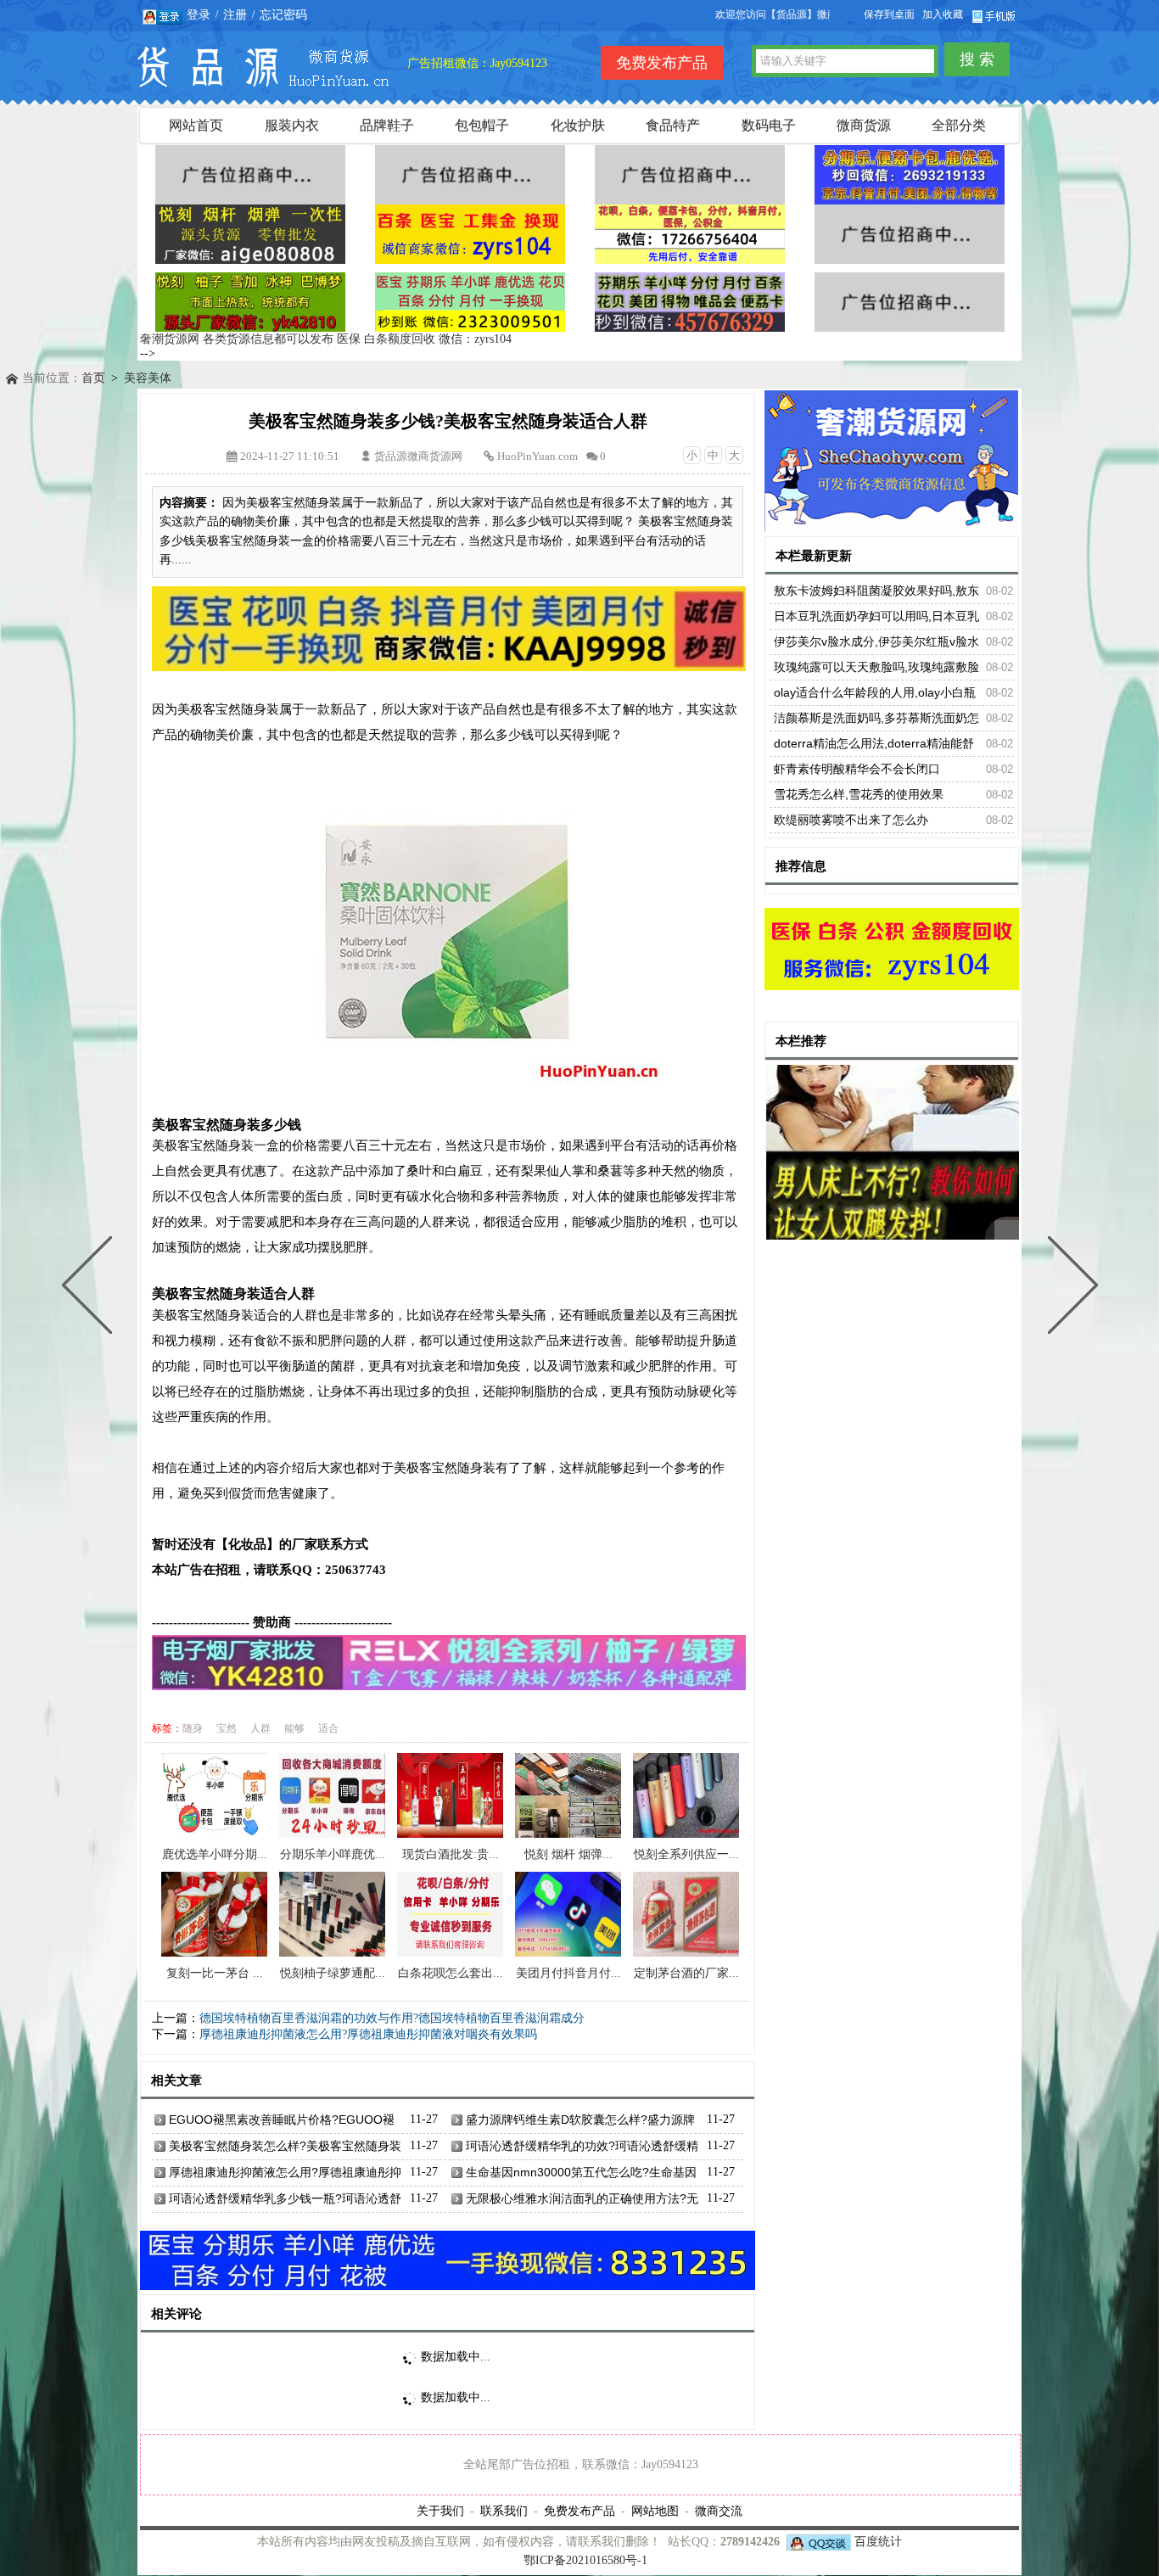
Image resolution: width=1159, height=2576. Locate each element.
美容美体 (148, 378)
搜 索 (977, 59)
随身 (193, 1728)
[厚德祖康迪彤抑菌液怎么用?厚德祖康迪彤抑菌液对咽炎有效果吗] (91, 1288)
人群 (260, 1728)
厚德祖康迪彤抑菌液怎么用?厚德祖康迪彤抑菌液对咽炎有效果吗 (368, 2034)
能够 (294, 1728)
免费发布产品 (579, 2511)
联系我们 (504, 2511)
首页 (93, 378)
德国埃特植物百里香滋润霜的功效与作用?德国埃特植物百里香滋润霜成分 (392, 2018)
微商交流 (719, 2511)
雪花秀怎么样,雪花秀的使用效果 (859, 794)
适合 (328, 1728)
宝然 (227, 1728)
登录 (199, 14)
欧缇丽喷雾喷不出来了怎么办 (851, 820)
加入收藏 (943, 14)
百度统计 (878, 2542)
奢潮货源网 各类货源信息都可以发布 (237, 339)
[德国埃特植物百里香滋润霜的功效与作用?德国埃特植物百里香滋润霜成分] (1069, 1288)
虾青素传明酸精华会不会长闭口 (857, 769)
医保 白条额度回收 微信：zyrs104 (424, 339)
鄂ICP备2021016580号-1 (585, 2560)
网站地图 (655, 2511)
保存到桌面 (889, 14)
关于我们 (440, 2511)
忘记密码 (283, 14)
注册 (235, 14)
